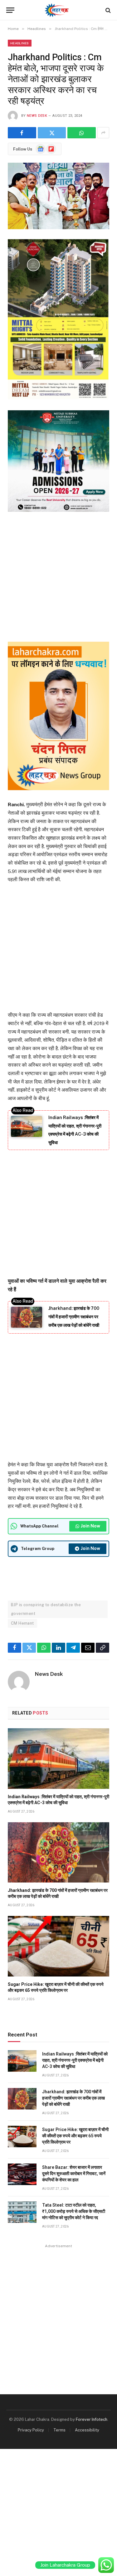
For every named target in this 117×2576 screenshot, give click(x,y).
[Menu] (10, 10)
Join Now (90, 1526)
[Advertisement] (58, 576)
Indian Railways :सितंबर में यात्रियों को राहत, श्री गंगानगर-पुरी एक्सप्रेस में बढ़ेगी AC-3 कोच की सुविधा (75, 2060)
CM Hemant (22, 1623)
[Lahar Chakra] (58, 10)
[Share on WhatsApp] (82, 133)
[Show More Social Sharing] (103, 133)
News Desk (37, 116)
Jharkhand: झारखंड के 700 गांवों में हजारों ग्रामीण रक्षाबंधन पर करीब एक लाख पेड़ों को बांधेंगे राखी (74, 1317)
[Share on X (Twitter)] (52, 133)
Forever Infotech (92, 2419)
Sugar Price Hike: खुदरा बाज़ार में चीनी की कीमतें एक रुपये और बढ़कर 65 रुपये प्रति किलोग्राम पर (75, 2136)
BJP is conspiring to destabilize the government (46, 1609)
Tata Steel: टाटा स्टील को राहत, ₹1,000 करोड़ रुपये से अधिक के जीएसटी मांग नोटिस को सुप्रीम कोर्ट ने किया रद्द (74, 2211)
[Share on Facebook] (22, 133)
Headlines (20, 43)
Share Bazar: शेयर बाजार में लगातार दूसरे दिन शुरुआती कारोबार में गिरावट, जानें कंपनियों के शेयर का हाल (74, 2174)
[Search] (107, 10)
